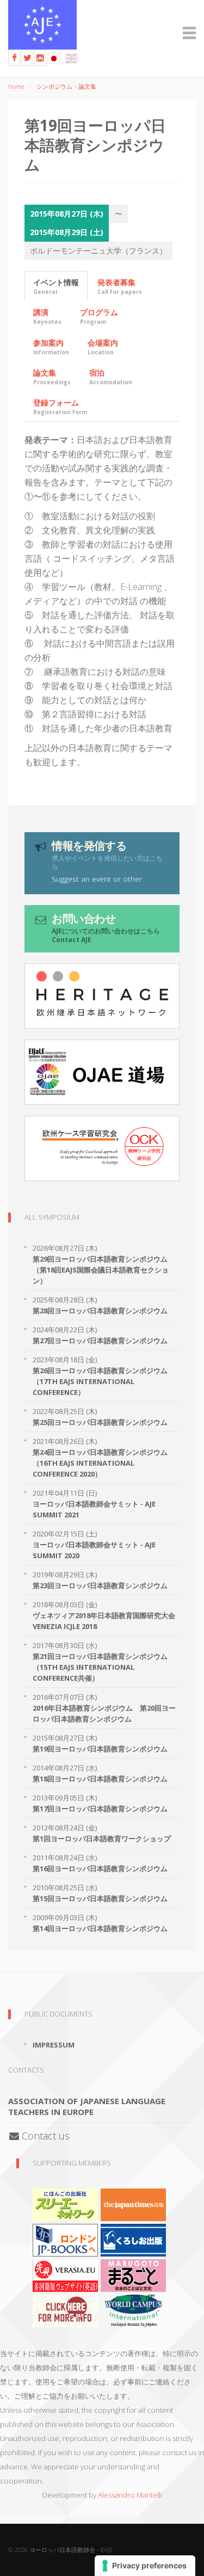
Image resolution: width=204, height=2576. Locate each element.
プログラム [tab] (99, 316)
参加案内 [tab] (51, 347)
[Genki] (133, 2204)
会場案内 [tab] (103, 347)
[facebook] (14, 58)
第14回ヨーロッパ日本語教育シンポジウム (100, 1928)
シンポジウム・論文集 (66, 86)
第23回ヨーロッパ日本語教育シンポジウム (100, 1585)
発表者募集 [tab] (120, 286)
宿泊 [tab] (111, 377)
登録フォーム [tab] (60, 407)
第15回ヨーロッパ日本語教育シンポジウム (100, 1898)
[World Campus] (133, 2310)
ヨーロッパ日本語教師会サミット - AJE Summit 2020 (94, 1550)
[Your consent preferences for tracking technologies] (145, 2566)
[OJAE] (102, 1072)
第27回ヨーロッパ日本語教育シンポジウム (100, 1341)
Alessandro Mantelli (130, 2495)
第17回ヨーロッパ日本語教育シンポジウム (100, 1809)
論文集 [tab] (52, 377)
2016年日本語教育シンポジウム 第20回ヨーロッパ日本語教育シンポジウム (104, 1713)
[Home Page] (102, 25)
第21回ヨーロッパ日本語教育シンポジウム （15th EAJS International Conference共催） (100, 1667)
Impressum (54, 2045)
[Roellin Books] (65, 2310)
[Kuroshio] (133, 2240)
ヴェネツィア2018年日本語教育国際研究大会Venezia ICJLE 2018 (104, 1621)
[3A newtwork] (65, 2204)
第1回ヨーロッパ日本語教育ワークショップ (102, 1839)
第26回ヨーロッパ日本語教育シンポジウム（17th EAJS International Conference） (100, 1381)
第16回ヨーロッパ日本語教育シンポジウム (100, 1868)
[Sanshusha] (133, 2275)
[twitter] (27, 58)
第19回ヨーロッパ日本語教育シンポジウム (100, 1749)
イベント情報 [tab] (56, 286)
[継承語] (102, 996)
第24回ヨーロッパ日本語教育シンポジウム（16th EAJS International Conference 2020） (100, 1463)
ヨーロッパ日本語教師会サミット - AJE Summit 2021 (94, 1509)
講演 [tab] (47, 316)
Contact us (44, 2136)
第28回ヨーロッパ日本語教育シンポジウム (100, 1311)
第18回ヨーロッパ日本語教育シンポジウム (100, 1779)
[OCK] (102, 1148)
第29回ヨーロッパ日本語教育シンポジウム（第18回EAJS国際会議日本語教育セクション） (101, 1270)
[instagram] (40, 58)
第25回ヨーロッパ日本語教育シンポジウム (100, 1422)
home (16, 86)
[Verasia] (65, 2275)
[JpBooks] (65, 2240)
